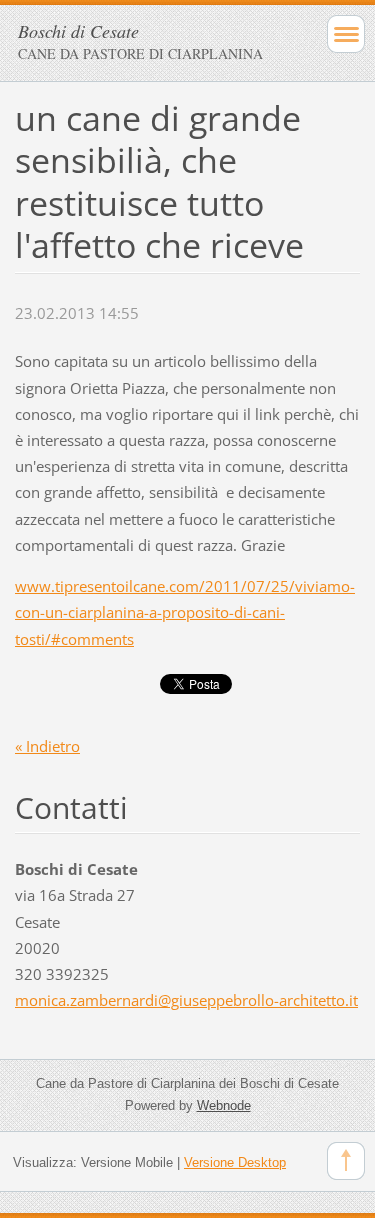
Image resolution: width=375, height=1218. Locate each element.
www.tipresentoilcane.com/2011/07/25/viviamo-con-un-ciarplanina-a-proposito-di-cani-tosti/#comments (185, 612)
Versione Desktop (235, 1162)
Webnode (224, 1105)
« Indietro (47, 746)
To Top (346, 1161)
